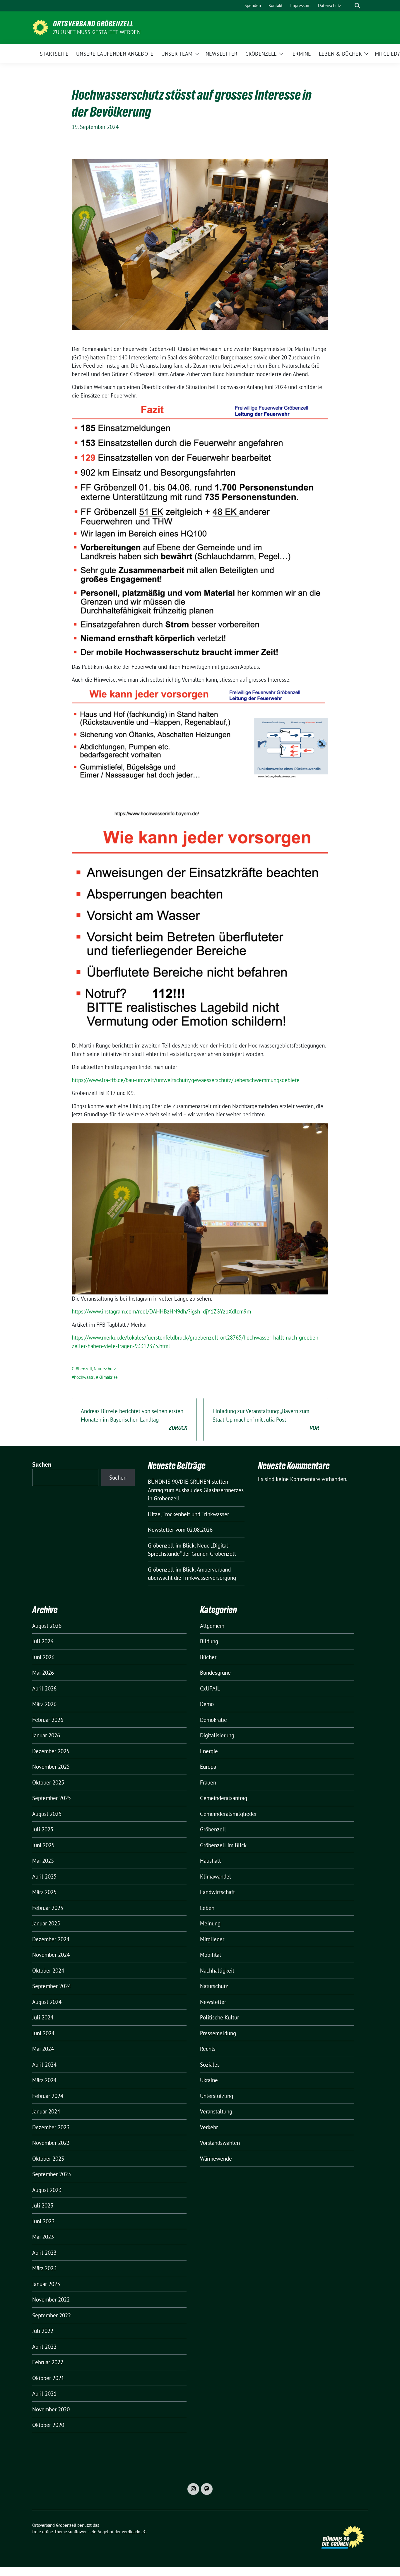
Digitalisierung (217, 1735)
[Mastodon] (207, 2489)
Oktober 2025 (48, 1782)
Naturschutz (105, 1369)
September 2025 (52, 1798)
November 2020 (51, 2409)
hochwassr (84, 1377)
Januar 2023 (46, 2284)
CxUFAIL (210, 1688)
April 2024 (44, 2065)
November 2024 (51, 1955)
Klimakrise (108, 1377)
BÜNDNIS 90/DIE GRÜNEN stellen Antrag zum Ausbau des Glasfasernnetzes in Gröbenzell (196, 1490)
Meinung (210, 1923)
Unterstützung (217, 2096)
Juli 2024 (43, 2017)
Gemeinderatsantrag (224, 1798)
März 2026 (44, 1704)
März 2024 (44, 2080)
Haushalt (210, 1861)
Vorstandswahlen (220, 2143)
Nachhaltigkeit (217, 1971)
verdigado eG (134, 2532)
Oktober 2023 (48, 2159)
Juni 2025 (43, 1845)
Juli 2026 (43, 1641)
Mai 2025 (43, 1861)
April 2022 (44, 2347)
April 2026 (44, 1688)
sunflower (77, 2532)
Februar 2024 (48, 2096)
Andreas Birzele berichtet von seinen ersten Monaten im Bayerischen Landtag (134, 1419)
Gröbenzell (82, 1369)
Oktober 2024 (48, 1971)
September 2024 (52, 1986)
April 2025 (44, 1876)
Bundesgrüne (215, 1673)
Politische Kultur (219, 2017)
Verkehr (209, 2127)
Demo (207, 1704)
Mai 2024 (43, 2049)
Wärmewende (216, 2159)
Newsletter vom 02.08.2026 (180, 1530)
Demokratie (213, 1720)
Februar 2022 (48, 2362)
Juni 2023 (43, 2221)
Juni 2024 (43, 2033)
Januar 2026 (46, 1735)
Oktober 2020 (48, 2425)
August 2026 (47, 1626)
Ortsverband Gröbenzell (93, 24)
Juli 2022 (43, 2331)
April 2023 (44, 2253)
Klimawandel (216, 1876)
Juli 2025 (43, 1829)
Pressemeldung (218, 2033)
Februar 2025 (48, 1908)
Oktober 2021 (48, 2378)
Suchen (42, 1464)
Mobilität (211, 1955)
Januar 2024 (46, 2111)
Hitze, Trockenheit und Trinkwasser (188, 1514)
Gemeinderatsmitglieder (228, 1814)
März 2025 (44, 1892)
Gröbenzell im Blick (223, 1845)
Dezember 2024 (51, 1939)
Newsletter (213, 2002)
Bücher (208, 1657)
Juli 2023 (43, 2205)
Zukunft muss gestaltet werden (97, 32)
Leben (207, 1908)
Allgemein (212, 1626)
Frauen (208, 1782)
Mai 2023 (43, 2237)
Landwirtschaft (217, 1892)
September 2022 (52, 2315)
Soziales (210, 2065)
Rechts (208, 2049)
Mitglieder (212, 1939)
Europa (208, 1767)
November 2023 (51, 2143)
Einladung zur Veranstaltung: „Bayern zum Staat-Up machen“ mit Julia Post (266, 1419)
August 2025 (47, 1814)
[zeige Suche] (357, 6)
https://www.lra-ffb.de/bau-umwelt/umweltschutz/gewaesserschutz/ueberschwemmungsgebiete (186, 1080)
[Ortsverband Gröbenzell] (40, 27)
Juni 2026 (43, 1657)
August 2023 (47, 2190)
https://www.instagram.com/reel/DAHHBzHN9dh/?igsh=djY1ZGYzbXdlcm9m (161, 1311)
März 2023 (44, 2268)
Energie (209, 1751)
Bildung (209, 1641)
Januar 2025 (46, 1923)
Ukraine (209, 2080)
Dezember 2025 (51, 1751)
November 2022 (51, 2299)
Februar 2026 (48, 1720)
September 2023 (52, 2174)
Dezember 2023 (51, 2127)
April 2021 (44, 2394)
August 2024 (47, 2002)
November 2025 (51, 1767)
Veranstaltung (216, 2111)
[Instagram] (193, 2489)
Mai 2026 (43, 1673)
